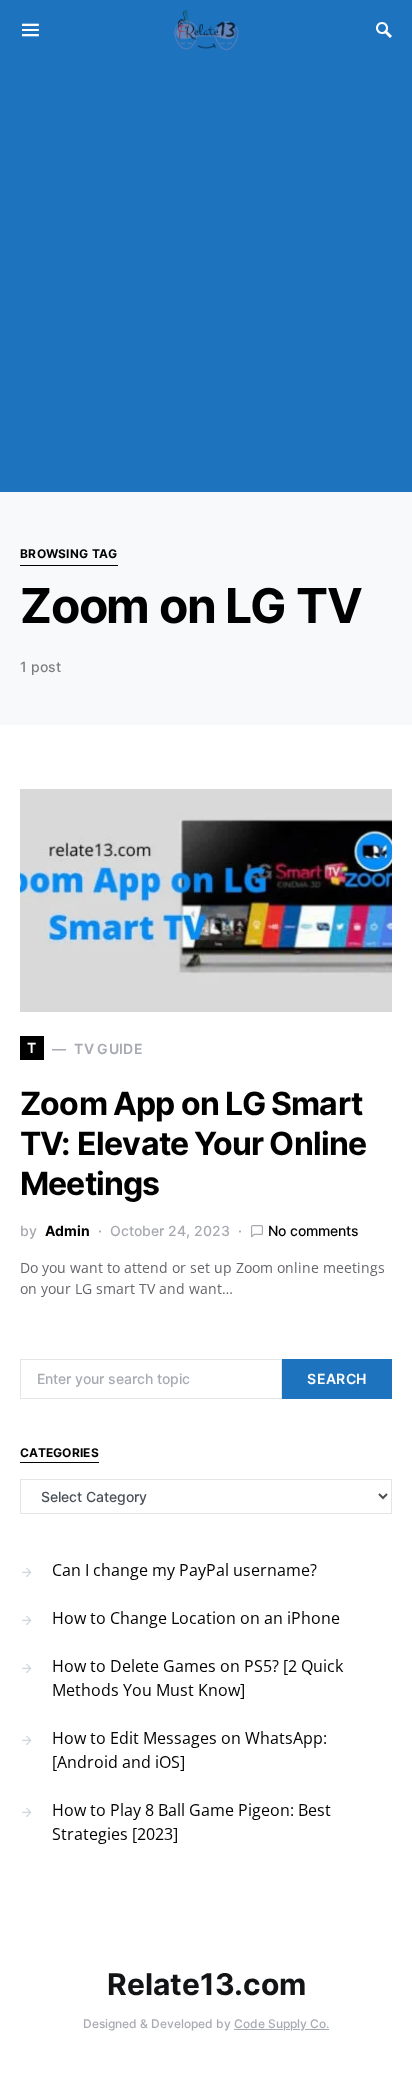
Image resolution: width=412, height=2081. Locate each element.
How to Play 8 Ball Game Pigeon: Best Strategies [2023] (191, 1822)
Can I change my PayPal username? (184, 1570)
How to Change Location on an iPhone (196, 1618)
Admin (67, 1230)
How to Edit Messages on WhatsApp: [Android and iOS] (189, 1750)
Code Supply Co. (281, 2023)
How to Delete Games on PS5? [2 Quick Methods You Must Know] (197, 1678)
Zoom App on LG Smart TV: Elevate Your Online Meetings (193, 1143)
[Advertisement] (206, 276)
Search (336, 1378)
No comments (313, 1230)
